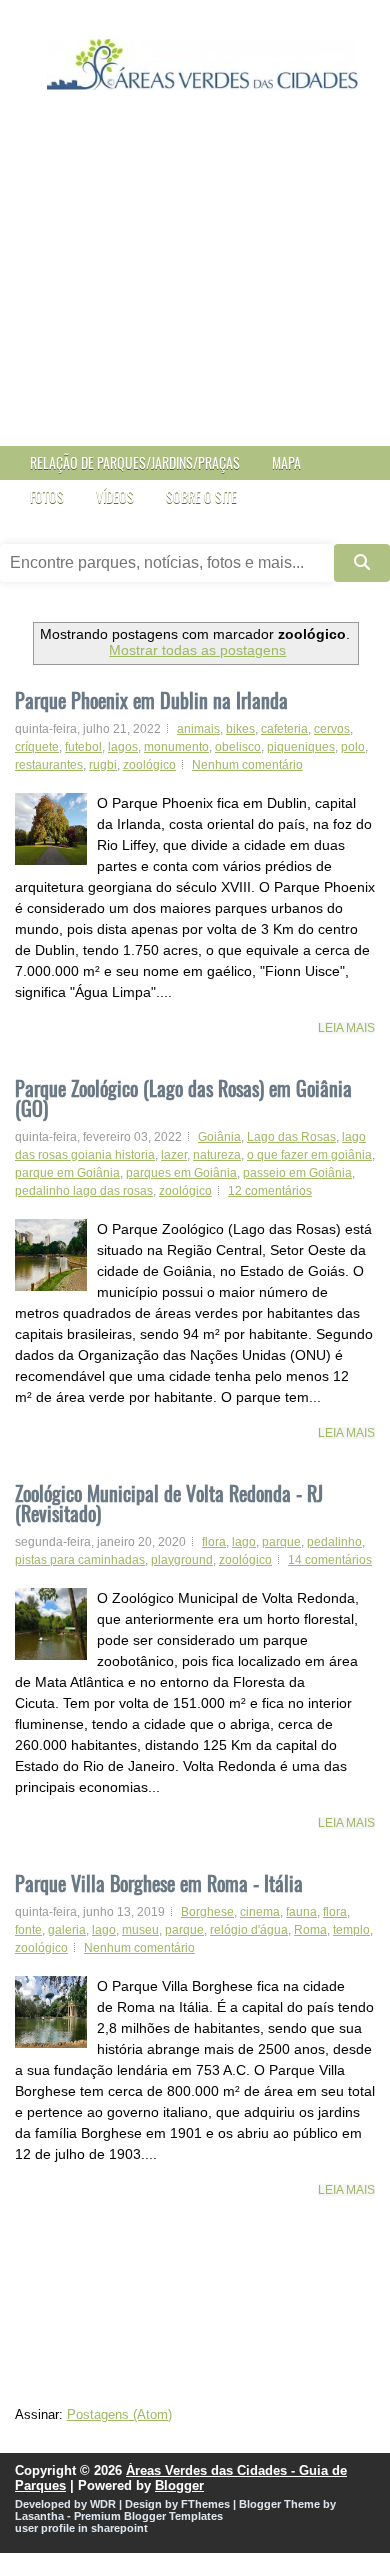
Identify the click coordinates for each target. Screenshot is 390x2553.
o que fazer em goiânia (309, 1155)
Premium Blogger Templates (148, 2516)
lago (244, 1542)
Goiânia (219, 1137)
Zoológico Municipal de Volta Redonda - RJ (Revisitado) (169, 1500)
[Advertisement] (195, 285)
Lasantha (39, 2516)
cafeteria (284, 729)
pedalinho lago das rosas (84, 1191)
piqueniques (301, 747)
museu (140, 1930)
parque (281, 1542)
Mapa (286, 462)
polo (353, 747)
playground (182, 1560)
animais (198, 729)
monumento (176, 747)
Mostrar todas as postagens (197, 650)
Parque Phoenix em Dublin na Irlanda (151, 700)
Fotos (47, 496)
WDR (103, 2504)
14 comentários (330, 1560)
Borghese (207, 1912)
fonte (28, 1930)
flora (214, 1542)
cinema (260, 1912)
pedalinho (334, 1542)
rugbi (103, 765)
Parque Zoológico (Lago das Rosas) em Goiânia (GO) (183, 1095)
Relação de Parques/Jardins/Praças (135, 462)
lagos (123, 747)
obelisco (238, 747)
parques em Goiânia (181, 1173)
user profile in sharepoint (81, 2528)
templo (351, 1930)
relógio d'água (249, 1930)
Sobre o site (201, 496)
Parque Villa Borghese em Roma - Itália (159, 1880)
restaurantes (49, 765)
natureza (217, 1155)
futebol (83, 747)
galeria (67, 1930)
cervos (332, 729)
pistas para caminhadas (80, 1560)
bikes (240, 729)
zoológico (149, 765)
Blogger (179, 2485)
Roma (310, 1930)
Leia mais (346, 1028)
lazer (174, 1155)
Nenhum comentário (247, 765)
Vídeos (115, 496)
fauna (301, 1912)
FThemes (205, 2504)
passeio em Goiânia (297, 1173)
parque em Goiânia (67, 1173)
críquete (37, 747)
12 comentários (270, 1191)
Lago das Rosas (291, 1137)
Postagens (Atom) (119, 2414)
